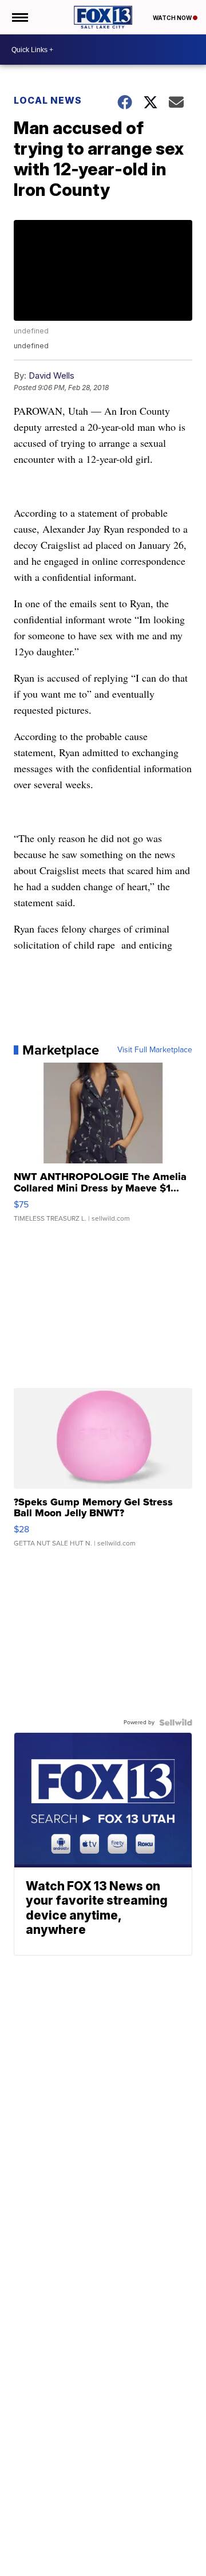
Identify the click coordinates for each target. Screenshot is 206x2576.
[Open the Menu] (19, 17)
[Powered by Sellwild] (176, 1722)
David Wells (51, 375)
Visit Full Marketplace (155, 1050)
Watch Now (173, 18)
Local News (48, 100)
